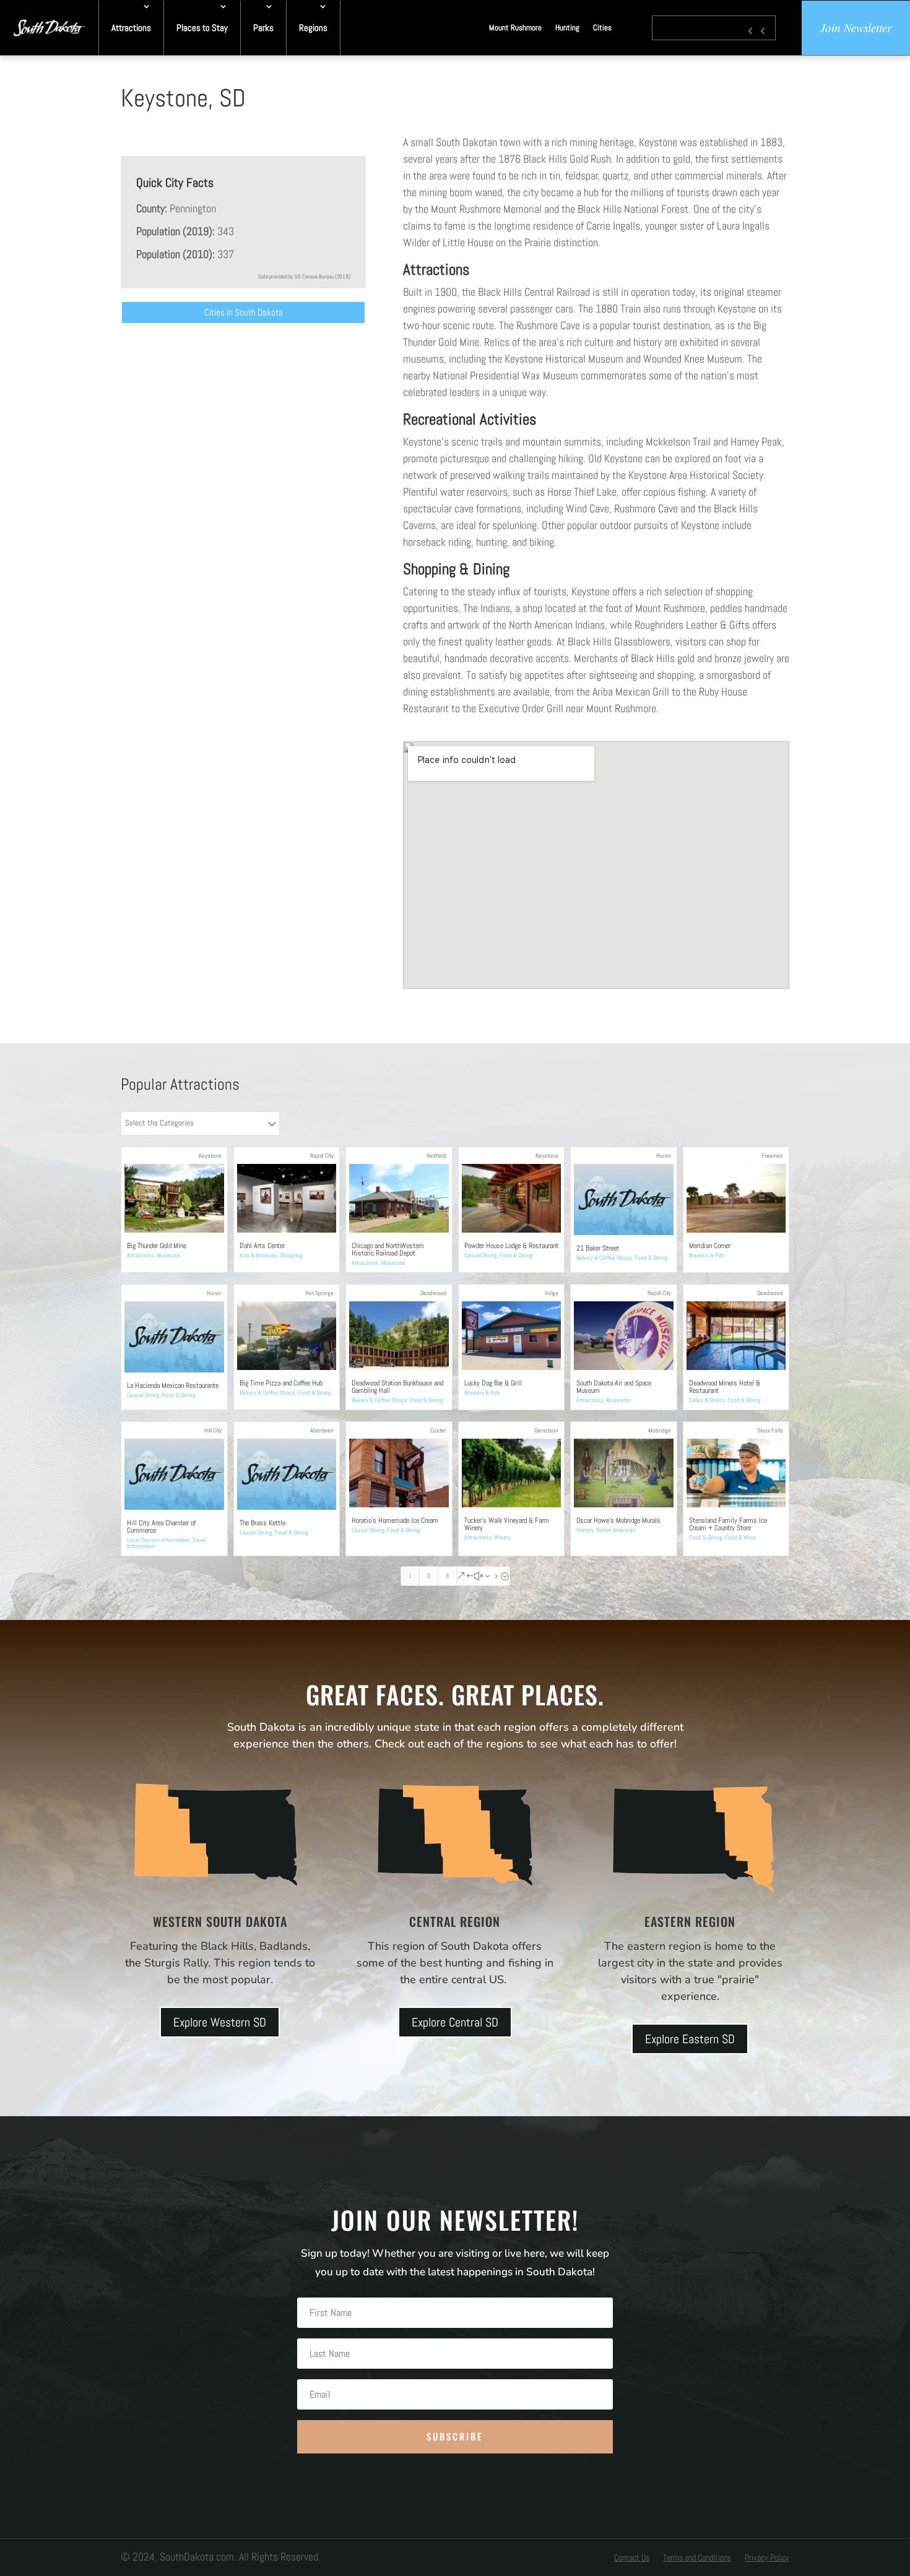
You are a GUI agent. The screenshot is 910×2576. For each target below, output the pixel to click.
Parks (263, 28)
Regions (313, 28)
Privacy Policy (767, 2558)
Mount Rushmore (515, 28)
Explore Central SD (455, 2022)
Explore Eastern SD (690, 2039)
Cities (602, 28)
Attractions (131, 28)
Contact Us (632, 2558)
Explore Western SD (220, 2022)
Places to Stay (202, 28)
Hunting (567, 28)
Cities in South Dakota (244, 312)
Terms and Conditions (697, 2558)
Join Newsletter (856, 28)
